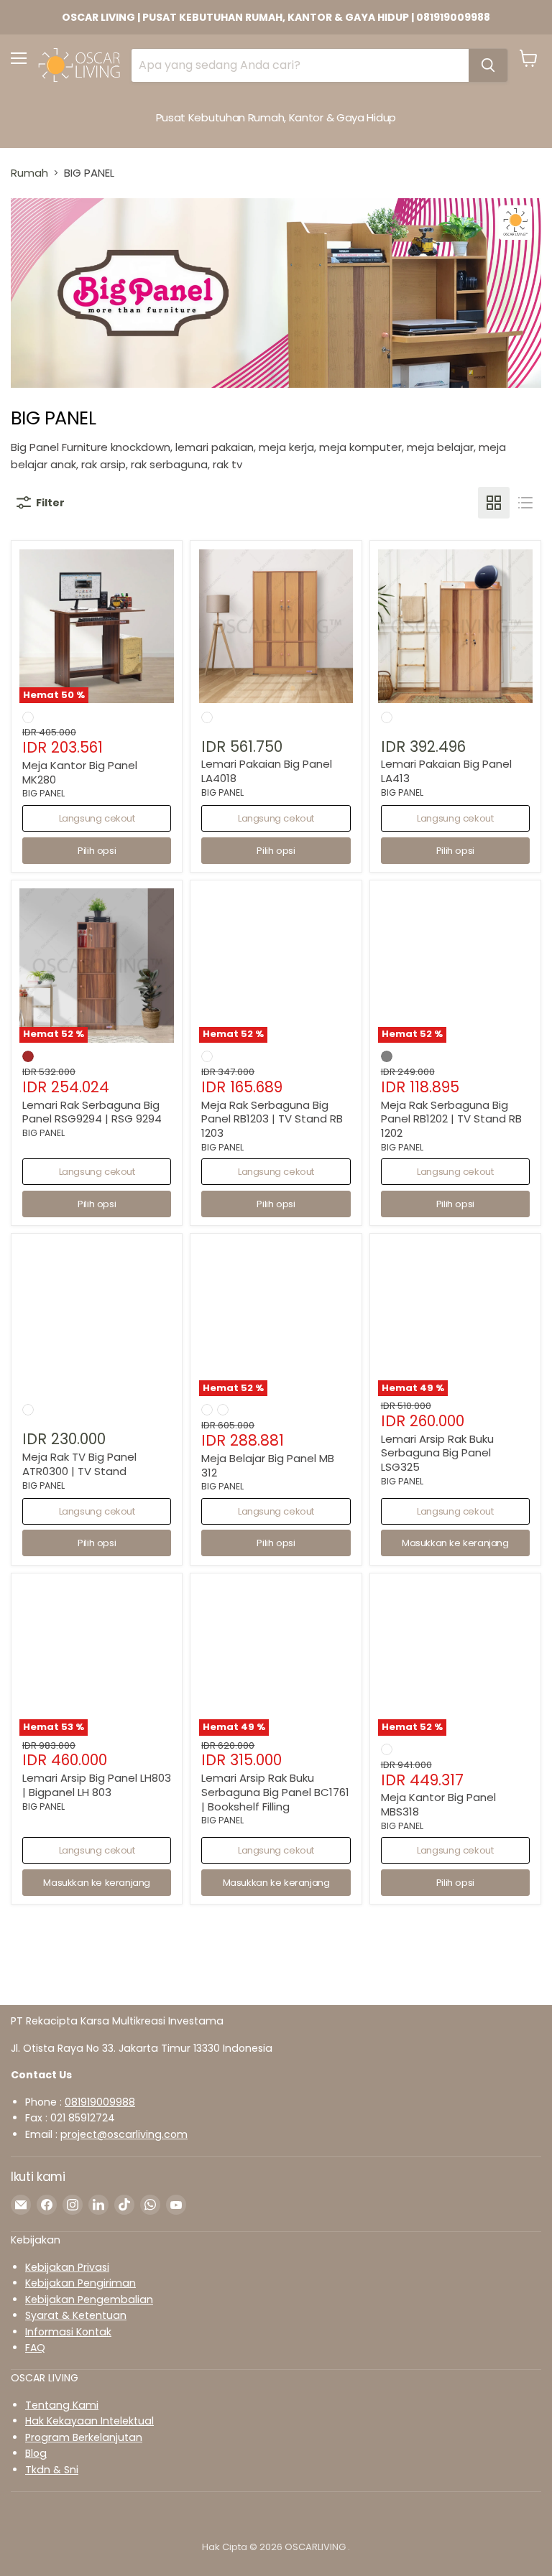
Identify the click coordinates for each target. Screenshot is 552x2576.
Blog (36, 2453)
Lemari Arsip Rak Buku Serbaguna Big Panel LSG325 (437, 1453)
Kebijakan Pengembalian (89, 2300)
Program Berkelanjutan (84, 2437)
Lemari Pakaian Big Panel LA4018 (267, 771)
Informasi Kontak (68, 2332)
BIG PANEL (43, 793)
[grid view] (494, 503)
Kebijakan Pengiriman (80, 2283)
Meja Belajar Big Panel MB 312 (268, 1465)
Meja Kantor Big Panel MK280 (80, 772)
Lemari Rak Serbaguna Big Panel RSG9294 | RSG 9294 (92, 1112)
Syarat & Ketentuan (76, 2315)
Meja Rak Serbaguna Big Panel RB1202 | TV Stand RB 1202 (451, 1119)
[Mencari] (488, 65)
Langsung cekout (97, 818)
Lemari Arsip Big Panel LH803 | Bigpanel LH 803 (97, 1785)
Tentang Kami (62, 2405)
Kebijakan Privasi (67, 2267)
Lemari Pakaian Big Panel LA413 (446, 771)
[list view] (525, 503)
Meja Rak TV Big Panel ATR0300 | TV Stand (79, 1464)
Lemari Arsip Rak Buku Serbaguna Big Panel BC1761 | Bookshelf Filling (275, 1792)
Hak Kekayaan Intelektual (89, 2421)
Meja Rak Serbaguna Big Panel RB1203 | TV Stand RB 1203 (272, 1119)
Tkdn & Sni (52, 2470)
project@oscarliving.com (124, 2134)
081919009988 (100, 2102)
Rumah (29, 173)
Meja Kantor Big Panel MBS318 (438, 1804)
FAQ (35, 2348)
